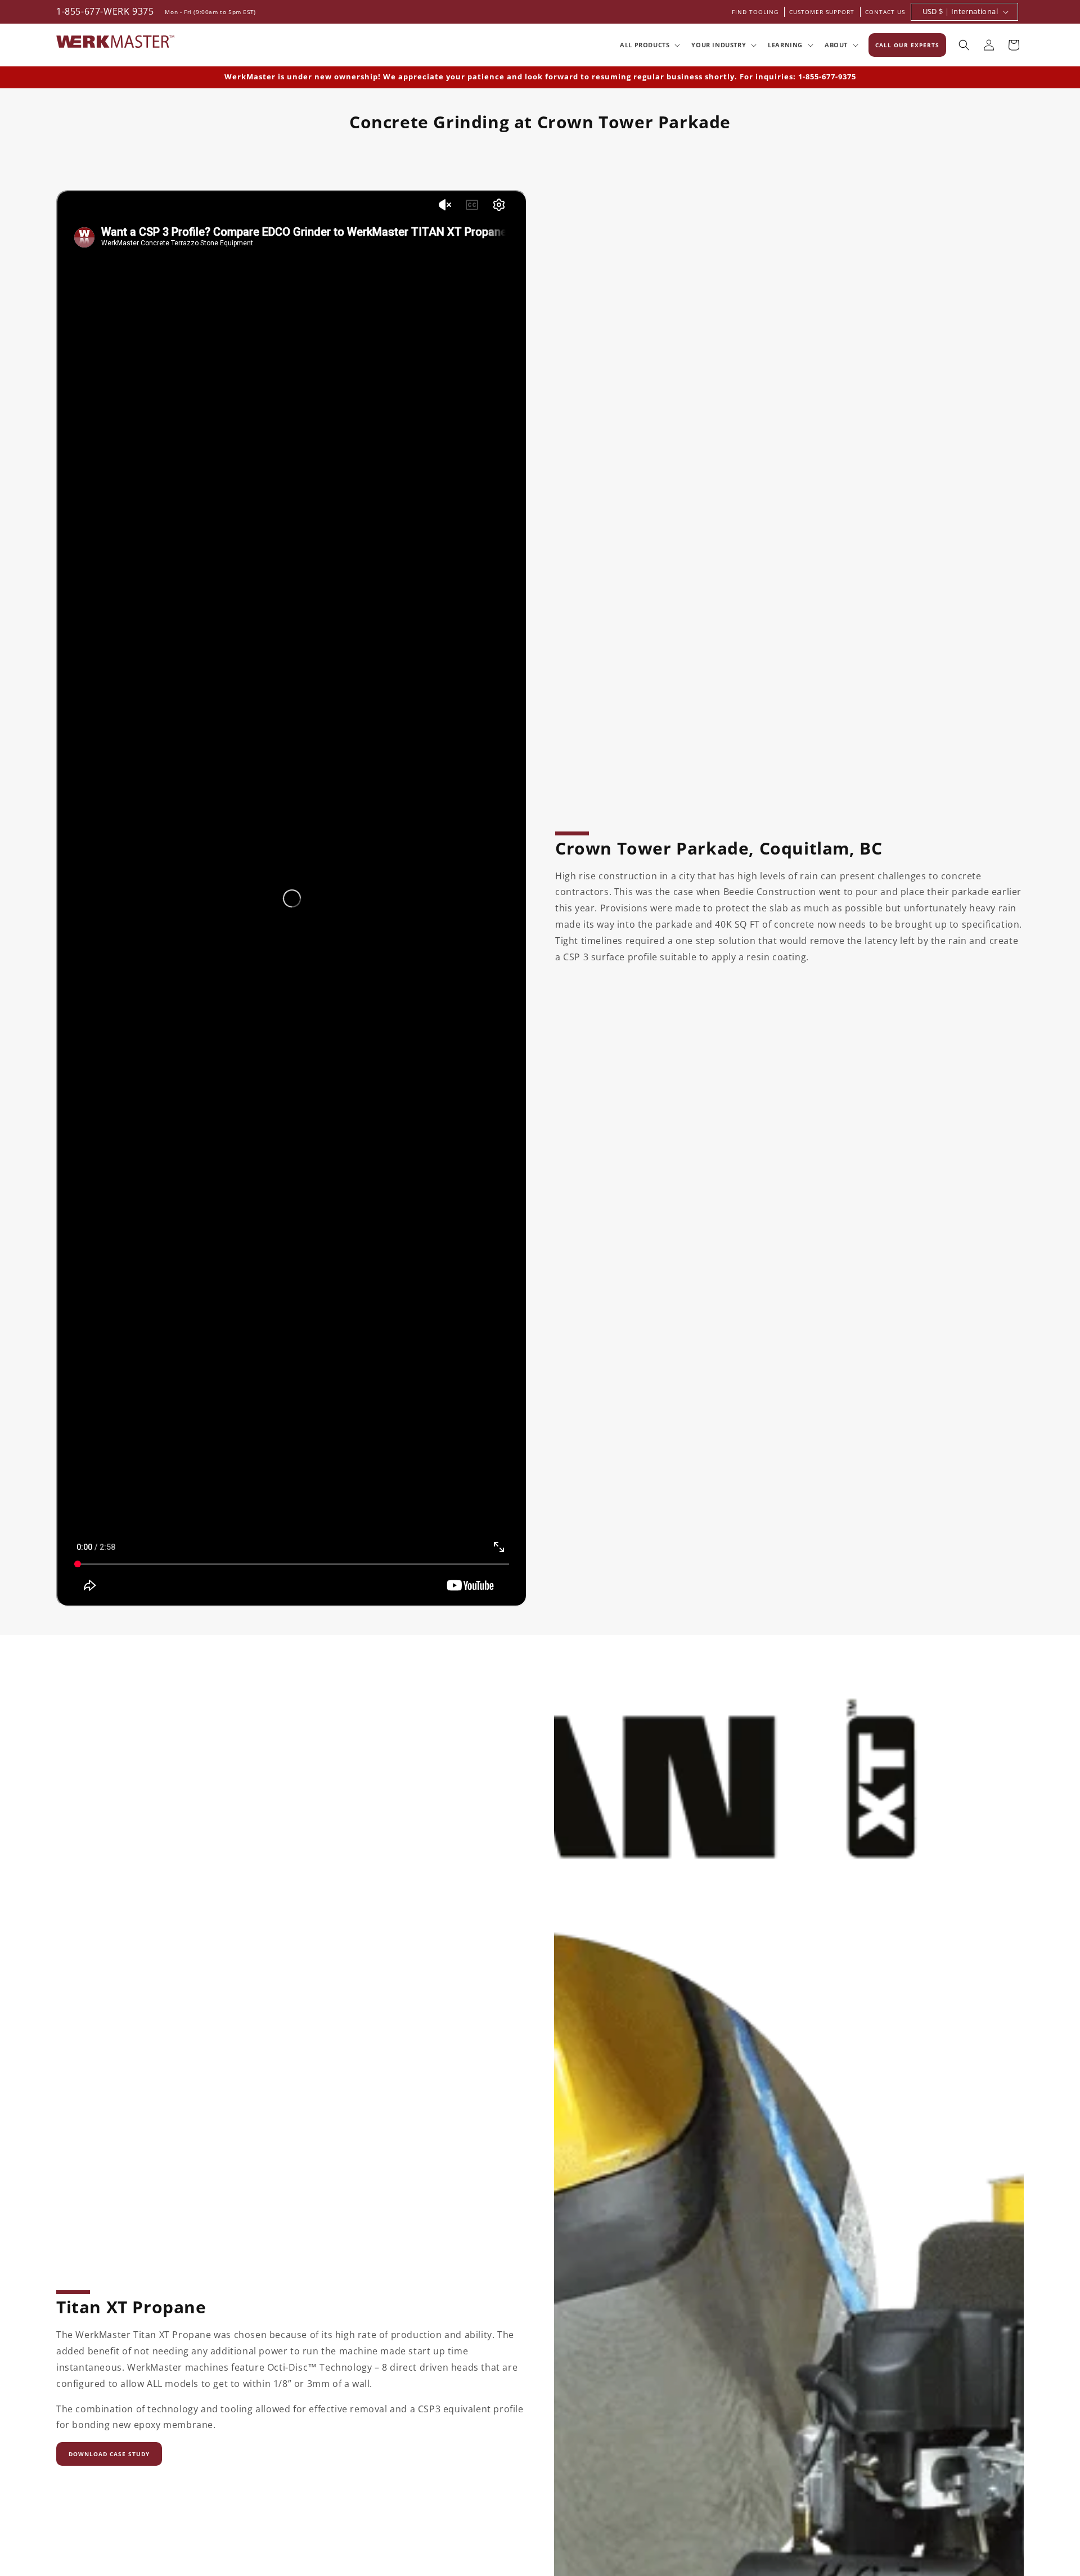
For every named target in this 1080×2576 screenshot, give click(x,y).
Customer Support (822, 12)
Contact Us (885, 12)
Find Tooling (755, 12)
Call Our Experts (907, 45)
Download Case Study (109, 2454)
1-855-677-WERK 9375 (105, 11)
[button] (649, 45)
